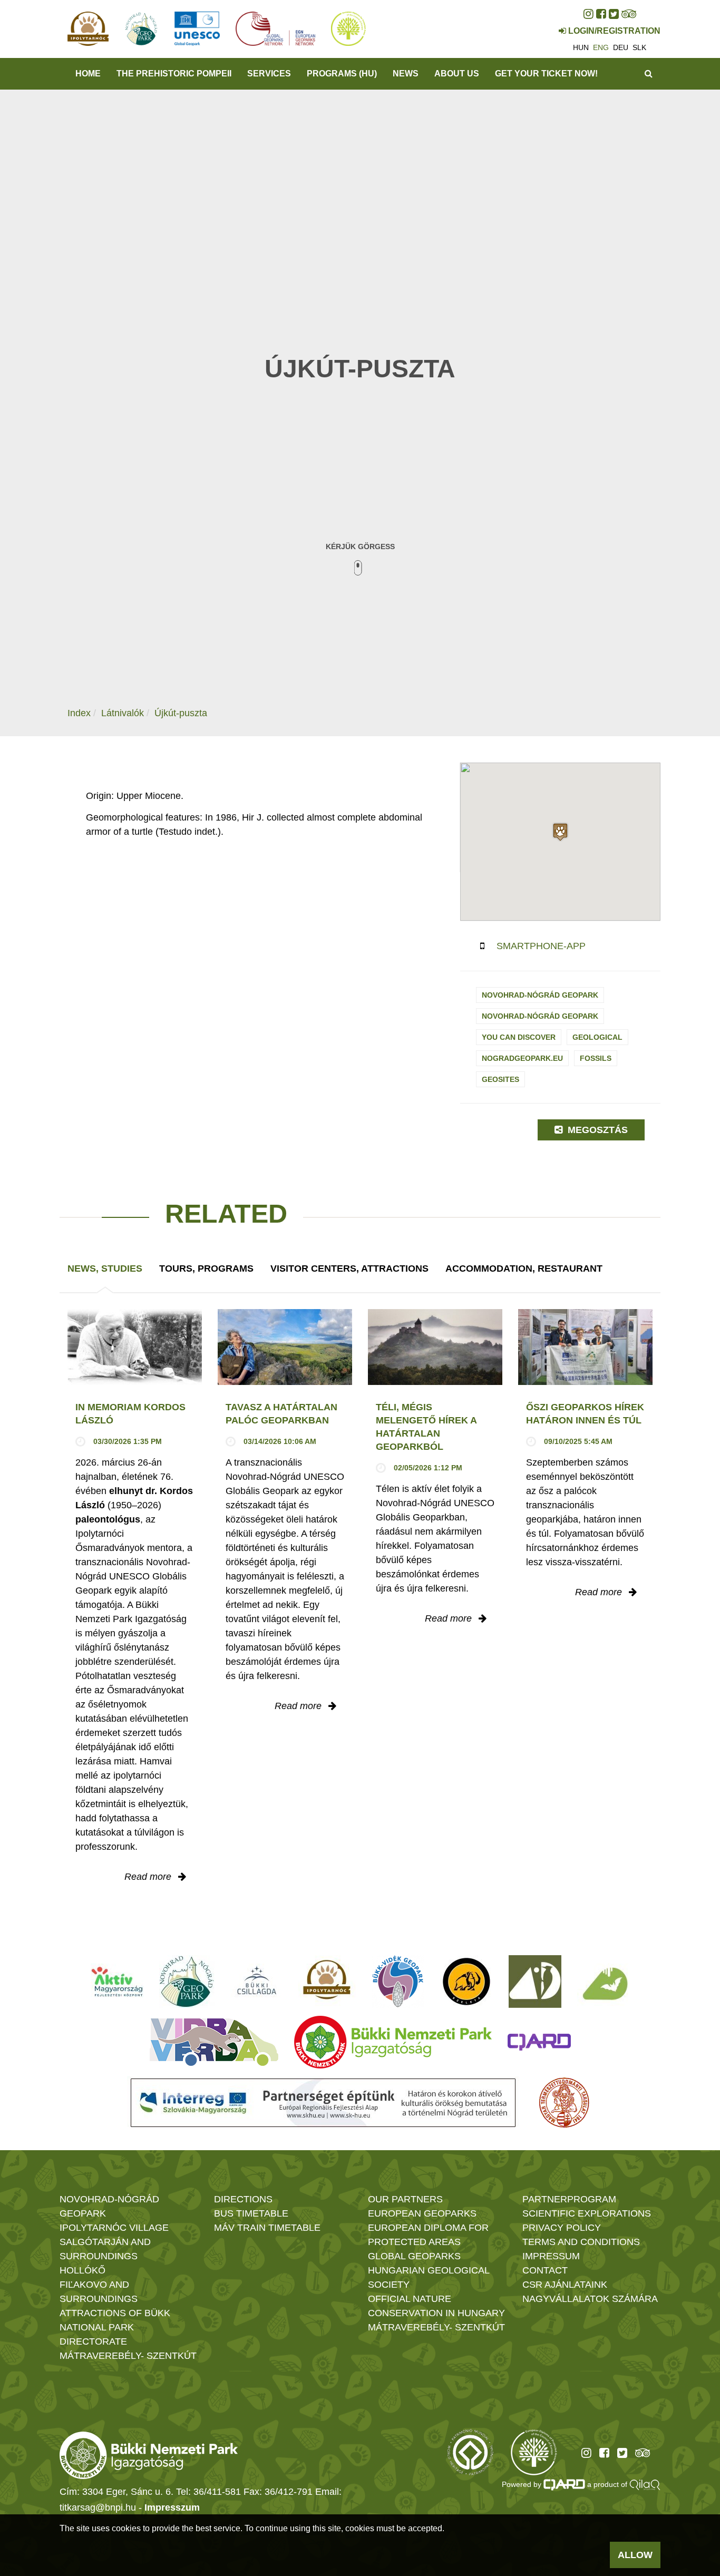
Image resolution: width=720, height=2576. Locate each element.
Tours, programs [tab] (206, 1269)
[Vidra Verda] (214, 2042)
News (406, 74)
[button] (560, 832)
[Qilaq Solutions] (645, 2484)
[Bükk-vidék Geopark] (398, 1982)
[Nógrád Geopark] (187, 1982)
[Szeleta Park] (466, 1982)
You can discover (519, 1037)
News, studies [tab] (105, 1269)
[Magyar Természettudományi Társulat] (564, 2103)
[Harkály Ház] (535, 1982)
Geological (597, 1037)
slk (639, 47)
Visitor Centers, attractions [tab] (349, 1269)
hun (581, 47)
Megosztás (596, 1130)
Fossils (596, 1058)
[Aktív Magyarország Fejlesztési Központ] (117, 1982)
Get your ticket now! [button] (546, 74)
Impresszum (172, 2507)
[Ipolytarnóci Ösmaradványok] (327, 1982)
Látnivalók (123, 713)
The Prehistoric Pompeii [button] (174, 74)
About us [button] (457, 74)
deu (621, 47)
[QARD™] (539, 2042)
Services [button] (269, 74)
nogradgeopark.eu (522, 1058)
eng (601, 47)
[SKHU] (323, 2103)
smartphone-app (541, 946)
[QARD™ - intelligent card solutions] (565, 2484)
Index (79, 713)
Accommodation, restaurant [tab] (524, 1269)
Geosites (500, 1079)
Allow (635, 2555)
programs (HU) (342, 74)
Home (88, 74)
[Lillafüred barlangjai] (604, 1982)
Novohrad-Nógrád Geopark (540, 995)
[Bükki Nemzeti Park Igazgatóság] (393, 2042)
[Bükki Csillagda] (256, 1982)
